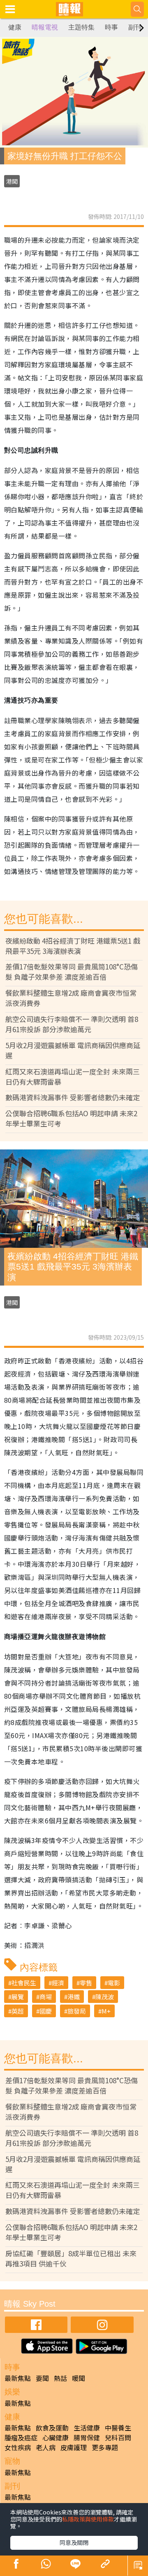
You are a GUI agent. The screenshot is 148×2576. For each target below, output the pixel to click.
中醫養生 (118, 2428)
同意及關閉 (74, 2542)
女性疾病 (18, 2447)
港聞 (12, 181)
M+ (106, 2011)
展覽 (18, 1997)
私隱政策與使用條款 (88, 2519)
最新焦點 (18, 2378)
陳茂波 (105, 1997)
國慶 (46, 2011)
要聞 (42, 2378)
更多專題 (105, 2447)
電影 (114, 1983)
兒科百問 (118, 2437)
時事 (111, 27)
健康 (15, 27)
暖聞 (79, 2378)
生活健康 (87, 2428)
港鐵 (74, 1997)
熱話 (60, 2378)
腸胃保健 (87, 2437)
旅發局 (77, 2011)
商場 (46, 1997)
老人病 (46, 2447)
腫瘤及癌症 (21, 2437)
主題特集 (81, 27)
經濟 (58, 1983)
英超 (18, 2011)
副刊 (135, 27)
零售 (86, 1983)
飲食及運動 (52, 2428)
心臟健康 (55, 2437)
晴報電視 (45, 27)
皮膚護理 (74, 2447)
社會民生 (24, 1983)
